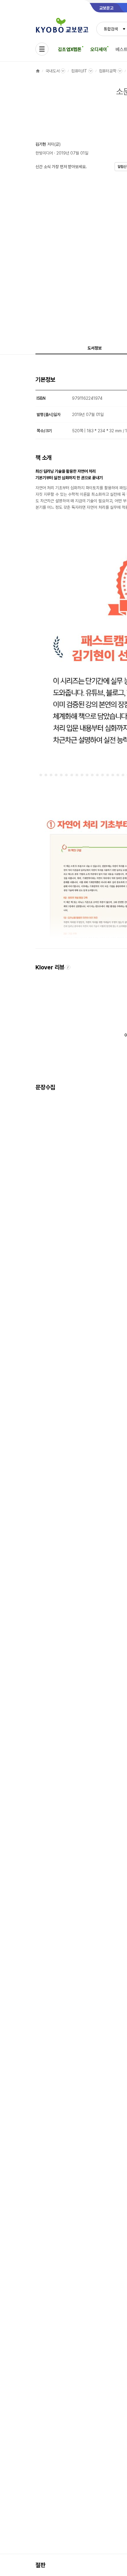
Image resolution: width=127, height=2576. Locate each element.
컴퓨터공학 (108, 71)
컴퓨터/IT (79, 71)
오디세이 (98, 49)
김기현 (41, 144)
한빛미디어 (44, 153)
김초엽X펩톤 (70, 49)
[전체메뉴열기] (42, 49)
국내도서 (52, 71)
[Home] (38, 71)
